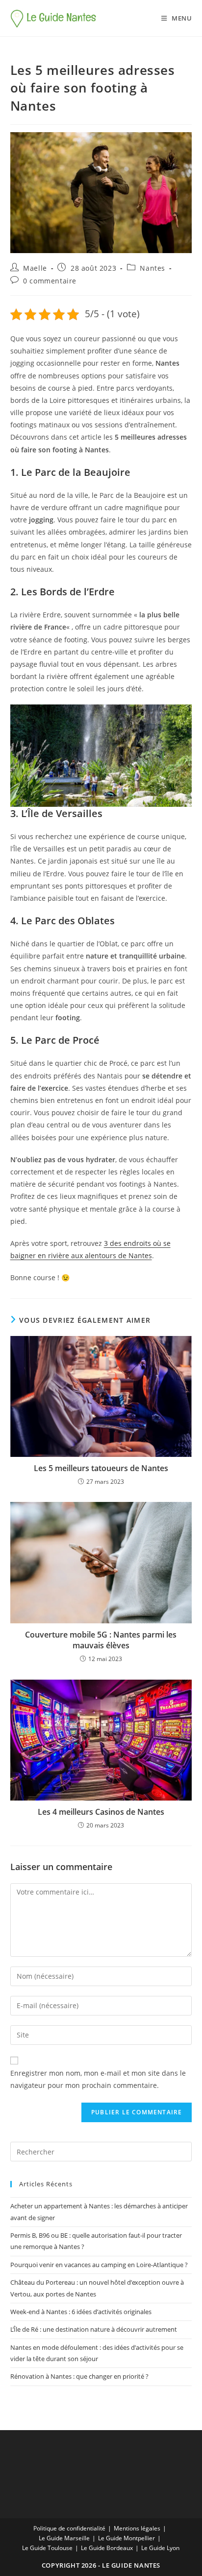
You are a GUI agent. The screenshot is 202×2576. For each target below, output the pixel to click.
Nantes (152, 268)
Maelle (35, 268)
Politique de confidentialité (69, 2528)
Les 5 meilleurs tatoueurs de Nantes (101, 1468)
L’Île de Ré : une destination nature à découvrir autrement (94, 2329)
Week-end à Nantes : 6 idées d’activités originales (81, 2312)
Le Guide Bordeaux (107, 2548)
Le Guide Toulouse (47, 2548)
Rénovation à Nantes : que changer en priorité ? (79, 2376)
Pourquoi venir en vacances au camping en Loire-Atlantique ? (99, 2265)
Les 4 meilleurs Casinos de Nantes (101, 1812)
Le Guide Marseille (64, 2538)
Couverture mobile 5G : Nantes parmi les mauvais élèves (101, 1640)
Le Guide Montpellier (126, 2538)
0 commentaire (50, 281)
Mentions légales (137, 2528)
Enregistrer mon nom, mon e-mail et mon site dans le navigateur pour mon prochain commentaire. (98, 2079)
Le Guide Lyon (160, 2548)
